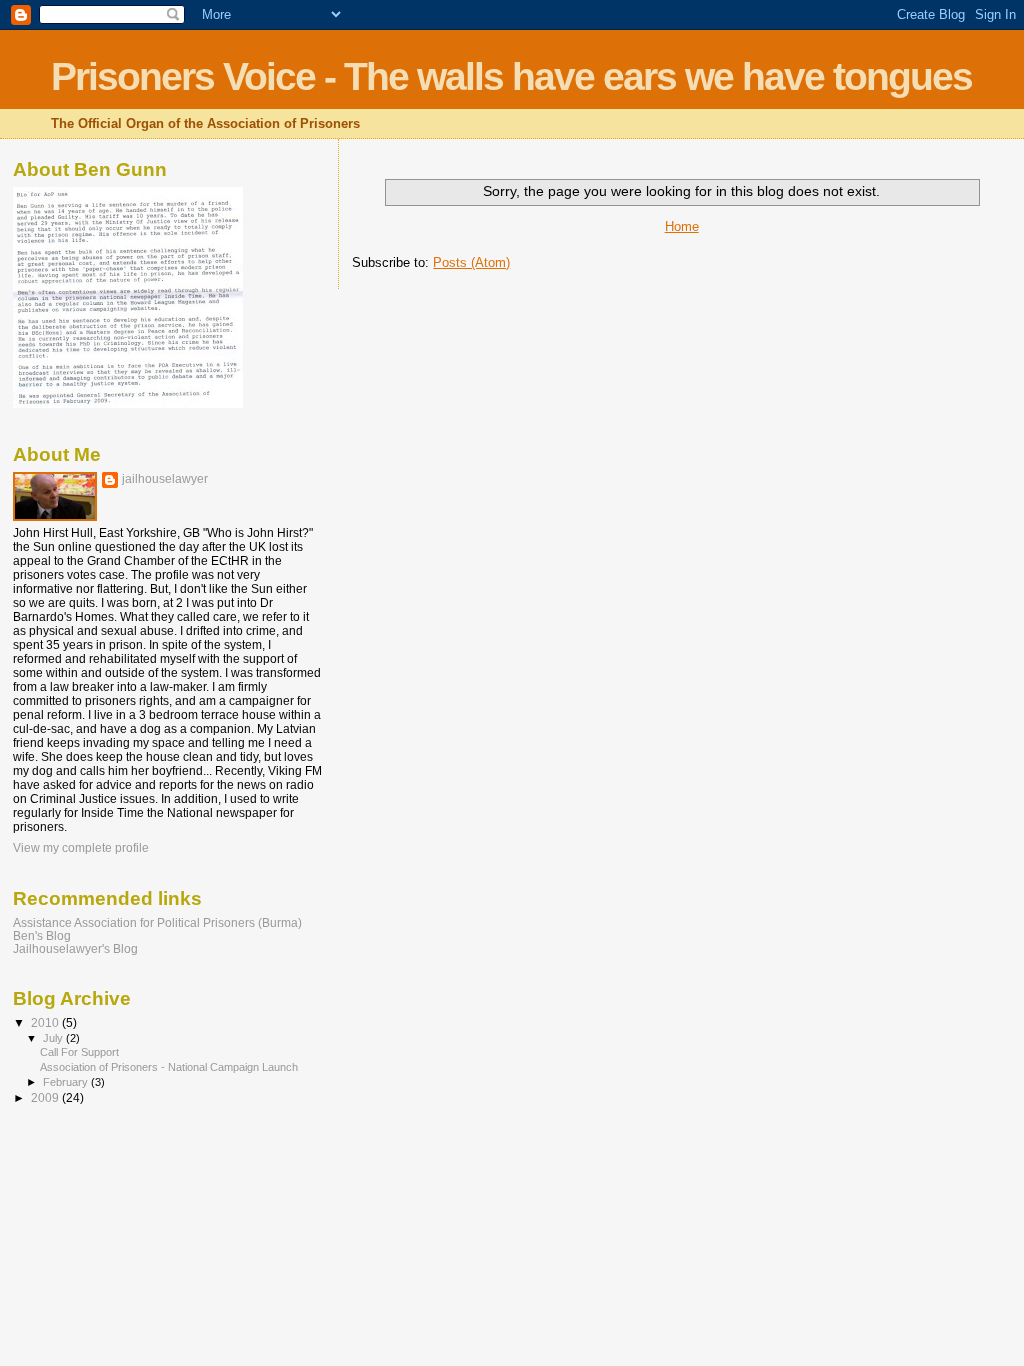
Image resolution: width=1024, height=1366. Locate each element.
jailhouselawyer (165, 479)
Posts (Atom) (471, 262)
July (54, 1038)
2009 (46, 1097)
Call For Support (79, 1052)
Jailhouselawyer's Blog (75, 948)
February (67, 1082)
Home (682, 226)
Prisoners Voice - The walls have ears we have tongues (511, 76)
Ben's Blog (42, 935)
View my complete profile (81, 848)
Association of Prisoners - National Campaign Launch (169, 1067)
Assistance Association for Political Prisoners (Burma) (157, 922)
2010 (46, 1022)
